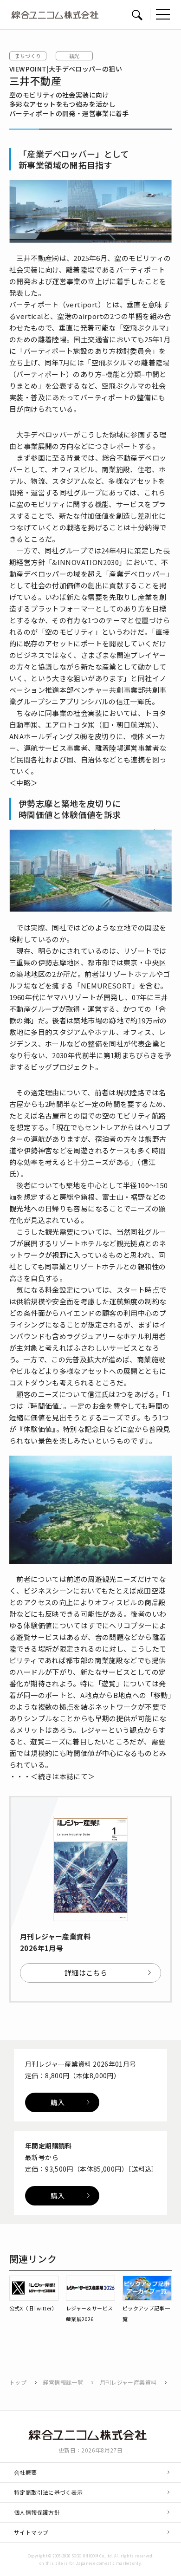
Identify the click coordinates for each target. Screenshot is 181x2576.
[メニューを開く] (163, 14)
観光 (74, 56)
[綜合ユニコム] (91, 2435)
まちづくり (28, 56)
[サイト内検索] (137, 15)
